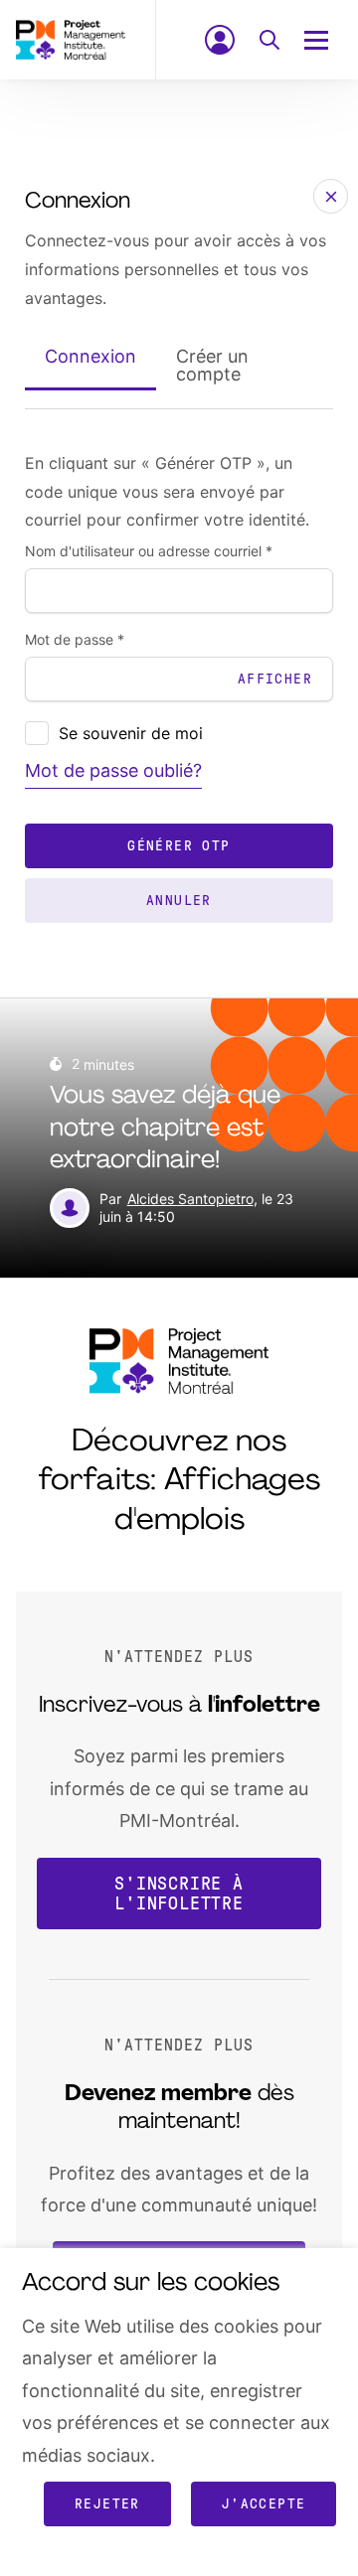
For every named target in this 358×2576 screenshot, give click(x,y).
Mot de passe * (75, 640)
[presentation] (37, 733)
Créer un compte (212, 365)
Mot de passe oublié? (113, 770)
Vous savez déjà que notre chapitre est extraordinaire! (165, 1129)
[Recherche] (269, 40)
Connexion (90, 356)
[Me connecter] (220, 40)
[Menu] (326, 40)
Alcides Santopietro (190, 1199)
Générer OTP (179, 846)
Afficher (275, 679)
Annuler (179, 901)
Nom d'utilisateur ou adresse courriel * (149, 551)
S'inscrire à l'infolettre (179, 1894)
